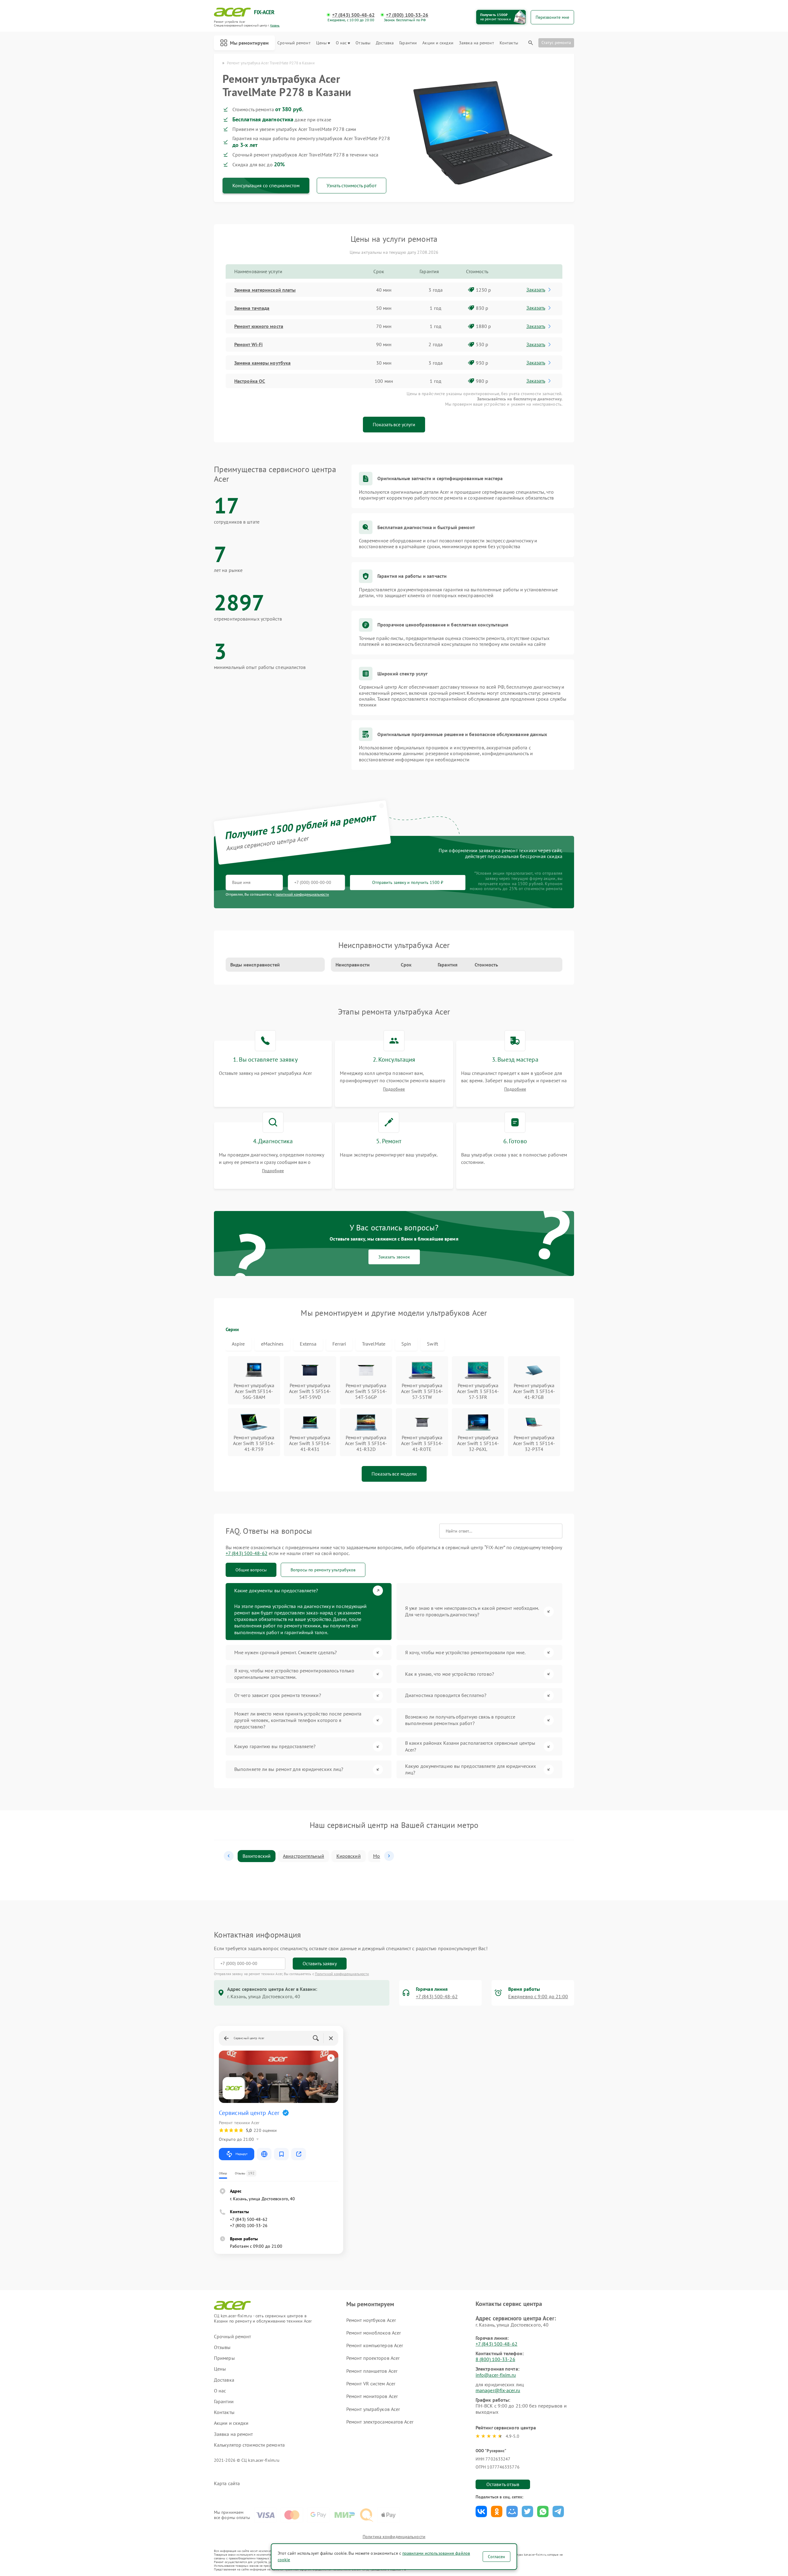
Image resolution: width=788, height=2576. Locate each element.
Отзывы (363, 43)
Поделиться (481, 2511)
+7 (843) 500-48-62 (353, 15)
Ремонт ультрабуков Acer (373, 2409)
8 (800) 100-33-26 (495, 2359)
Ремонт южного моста (259, 326)
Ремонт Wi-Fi (248, 344)
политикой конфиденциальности (302, 894)
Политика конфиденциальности (394, 2537)
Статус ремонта (556, 43)
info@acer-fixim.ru (496, 2375)
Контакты (509, 43)
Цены (321, 43)
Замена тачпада (252, 308)
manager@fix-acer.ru (498, 2390)
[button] (229, 1856)
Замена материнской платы (265, 290)
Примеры (224, 2358)
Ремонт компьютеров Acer (375, 2345)
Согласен (497, 2557)
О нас (341, 43)
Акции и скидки (438, 43)
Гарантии (408, 43)
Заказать (536, 290)
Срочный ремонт (294, 43)
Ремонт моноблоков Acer (374, 2333)
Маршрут (241, 2154)
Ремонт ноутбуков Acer (371, 2320)
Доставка (385, 43)
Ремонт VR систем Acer (371, 2384)
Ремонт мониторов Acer (372, 2396)
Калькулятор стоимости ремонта (249, 2445)
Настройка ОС (250, 381)
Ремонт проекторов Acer (373, 2358)
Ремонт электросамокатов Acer (380, 2422)
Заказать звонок (394, 1257)
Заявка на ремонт (476, 43)
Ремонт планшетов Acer (372, 2371)
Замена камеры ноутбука (262, 363)
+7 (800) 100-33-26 (407, 15)
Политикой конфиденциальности (342, 1974)
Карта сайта (227, 2483)
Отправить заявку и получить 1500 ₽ (408, 882)
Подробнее (394, 1089)
